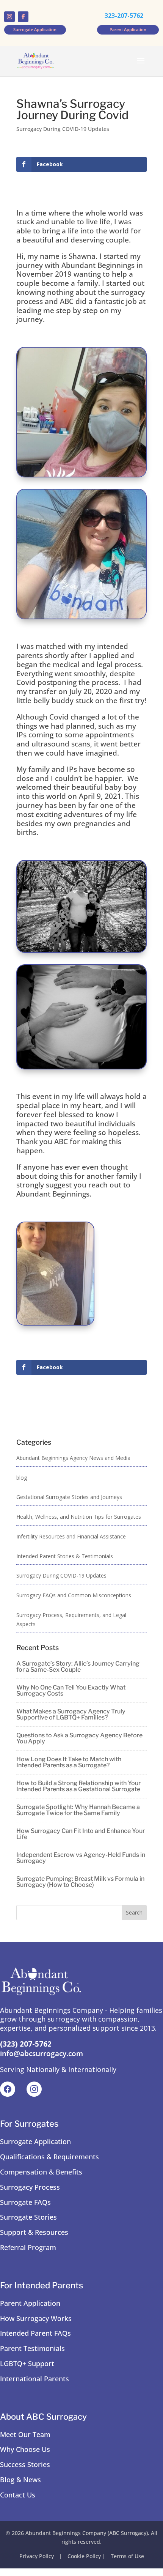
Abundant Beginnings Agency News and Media (73, 1458)
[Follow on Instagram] (9, 17)
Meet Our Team (25, 2434)
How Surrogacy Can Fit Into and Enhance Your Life (81, 1834)
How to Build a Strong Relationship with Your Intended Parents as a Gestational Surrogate (78, 1786)
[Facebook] (8, 2089)
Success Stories (25, 2464)
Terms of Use (127, 2556)
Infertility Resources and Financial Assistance (71, 1536)
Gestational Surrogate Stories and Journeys (69, 1497)
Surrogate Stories (28, 2217)
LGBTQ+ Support (27, 2363)
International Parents (34, 2379)
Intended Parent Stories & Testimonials (65, 1556)
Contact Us (18, 2495)
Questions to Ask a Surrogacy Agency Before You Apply (79, 1738)
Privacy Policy (37, 2556)
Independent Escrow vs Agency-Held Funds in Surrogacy (81, 1858)
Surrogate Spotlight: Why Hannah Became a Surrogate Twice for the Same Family (78, 1810)
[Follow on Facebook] (23, 17)
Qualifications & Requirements (49, 2157)
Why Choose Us (25, 2449)
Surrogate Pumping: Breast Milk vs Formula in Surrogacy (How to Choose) (80, 1882)
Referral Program (28, 2247)
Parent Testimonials (32, 2348)
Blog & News (20, 2480)
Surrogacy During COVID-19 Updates (63, 129)
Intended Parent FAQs (35, 2333)
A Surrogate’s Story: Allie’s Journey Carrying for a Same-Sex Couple (78, 1667)
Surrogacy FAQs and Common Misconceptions (74, 1595)
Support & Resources (34, 2232)
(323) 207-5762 (26, 2044)
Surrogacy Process (30, 2187)
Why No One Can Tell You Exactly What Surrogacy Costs (71, 1690)
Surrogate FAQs (25, 2202)
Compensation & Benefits (41, 2172)
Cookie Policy (84, 2556)
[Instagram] (34, 2089)
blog (22, 1478)
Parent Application (30, 2303)
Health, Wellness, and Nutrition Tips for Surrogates (79, 1517)
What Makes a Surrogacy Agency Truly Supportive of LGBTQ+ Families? (71, 1714)
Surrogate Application (35, 2141)
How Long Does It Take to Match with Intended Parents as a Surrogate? (69, 1762)
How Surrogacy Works (36, 2318)
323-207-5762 (124, 16)
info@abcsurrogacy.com (42, 2053)
